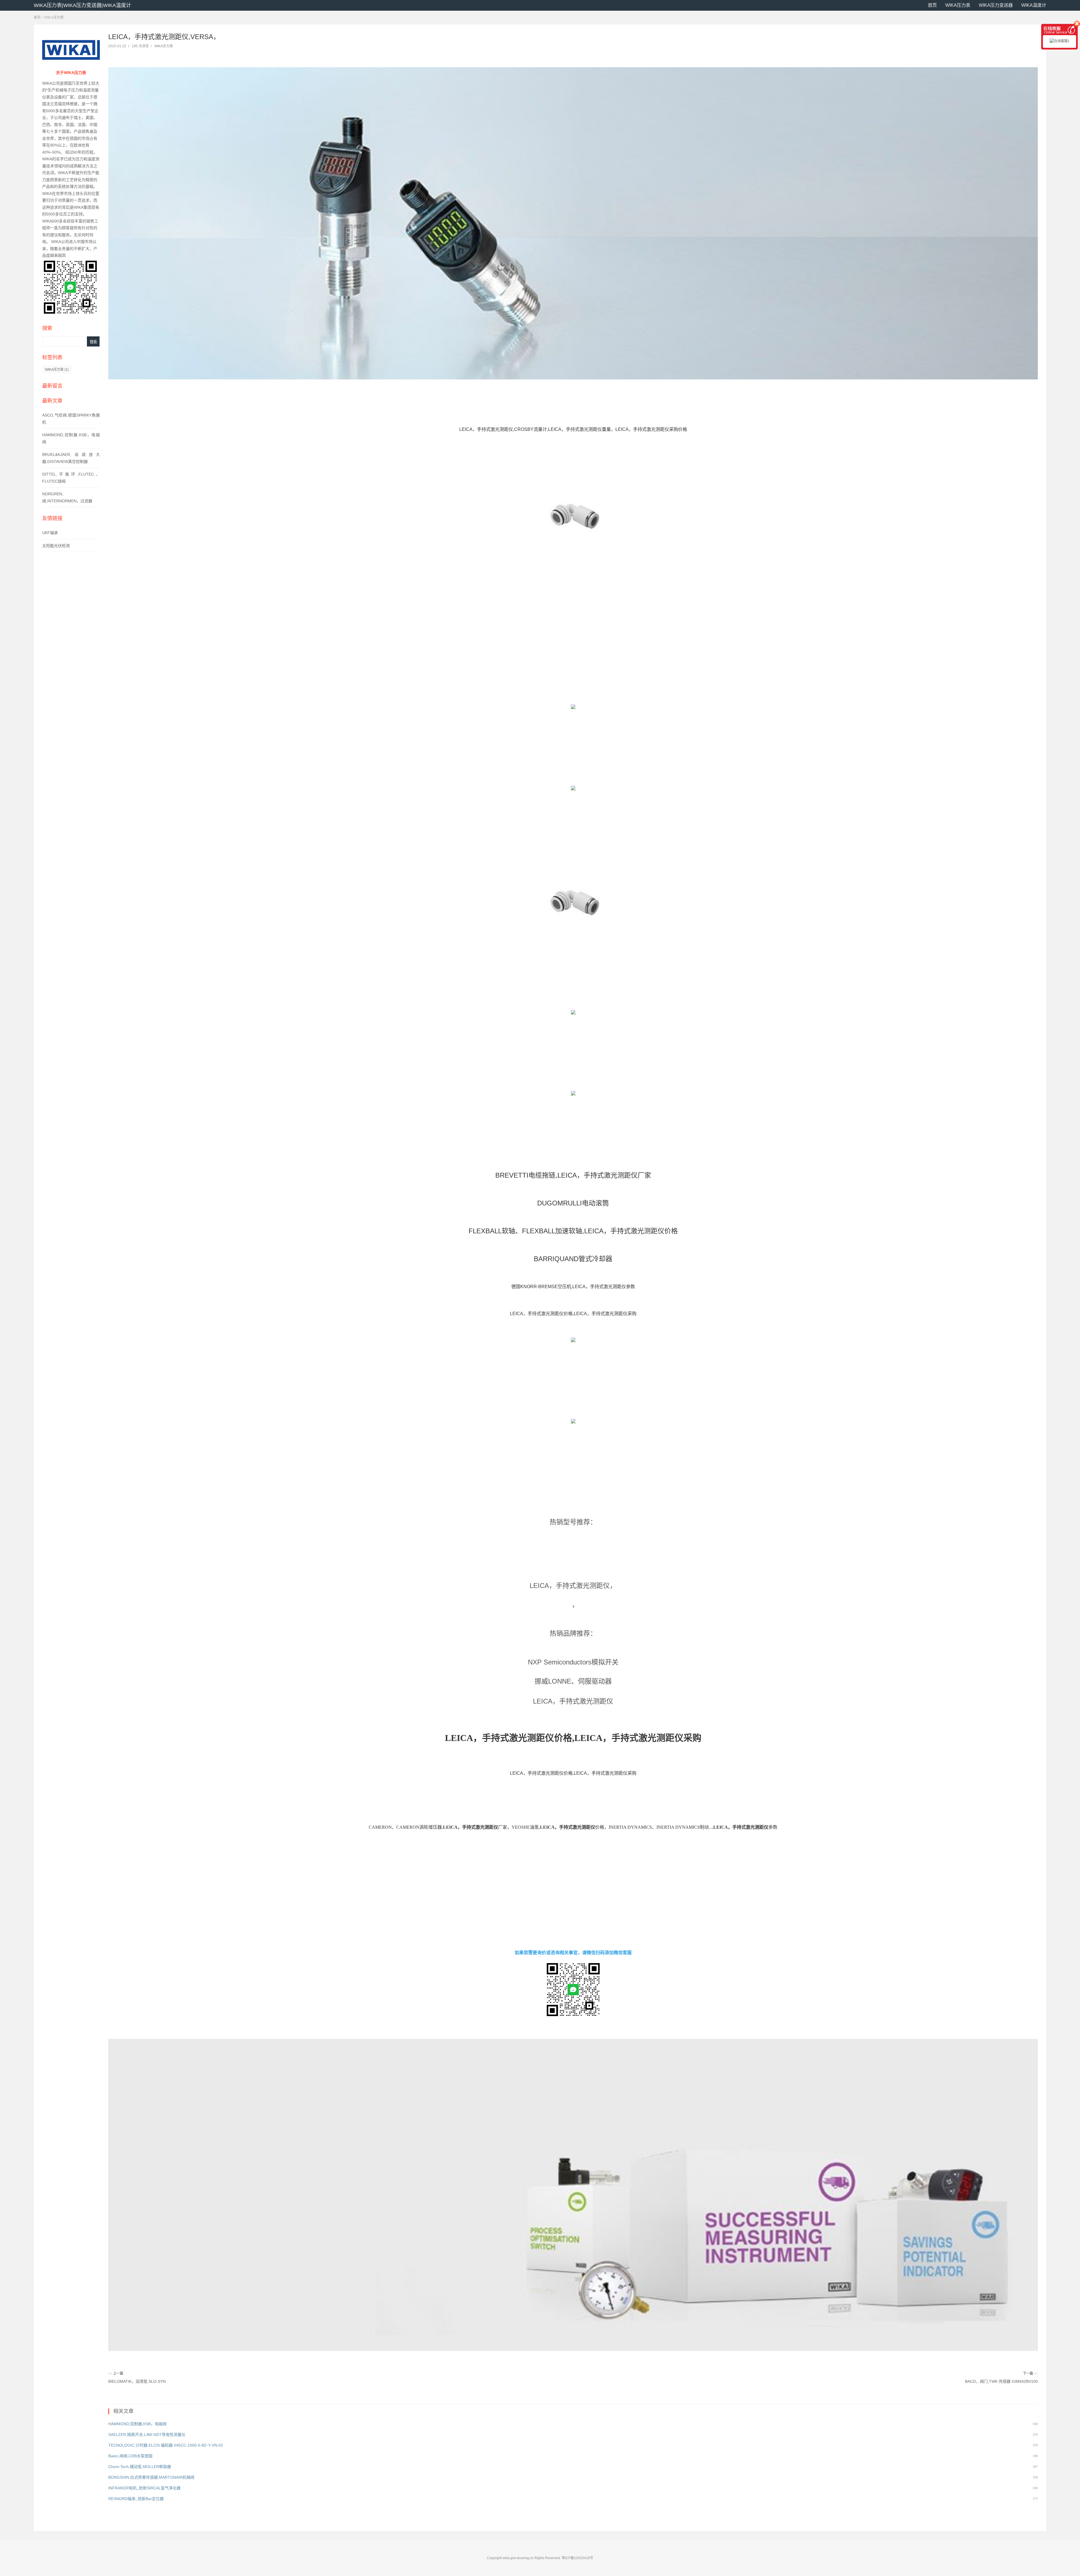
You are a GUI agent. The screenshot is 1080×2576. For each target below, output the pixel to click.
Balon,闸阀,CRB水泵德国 (130, 2456)
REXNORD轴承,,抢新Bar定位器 (136, 2499)
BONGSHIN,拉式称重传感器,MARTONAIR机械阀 (151, 2477)
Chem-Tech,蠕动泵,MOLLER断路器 (140, 2467)
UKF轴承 (50, 533)
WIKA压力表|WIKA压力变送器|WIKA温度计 (82, 5)
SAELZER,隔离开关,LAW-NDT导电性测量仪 (147, 2435)
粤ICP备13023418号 (577, 2558)
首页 (932, 5)
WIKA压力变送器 (996, 5)
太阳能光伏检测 (56, 546)
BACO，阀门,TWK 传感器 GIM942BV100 (1001, 2381)
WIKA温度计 (1034, 5)
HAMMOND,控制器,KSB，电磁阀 (137, 2424)
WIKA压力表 (958, 5)
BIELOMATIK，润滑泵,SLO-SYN (137, 2381)
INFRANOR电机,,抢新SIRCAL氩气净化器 (144, 2488)
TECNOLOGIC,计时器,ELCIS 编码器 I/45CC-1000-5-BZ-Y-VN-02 (166, 2445)
